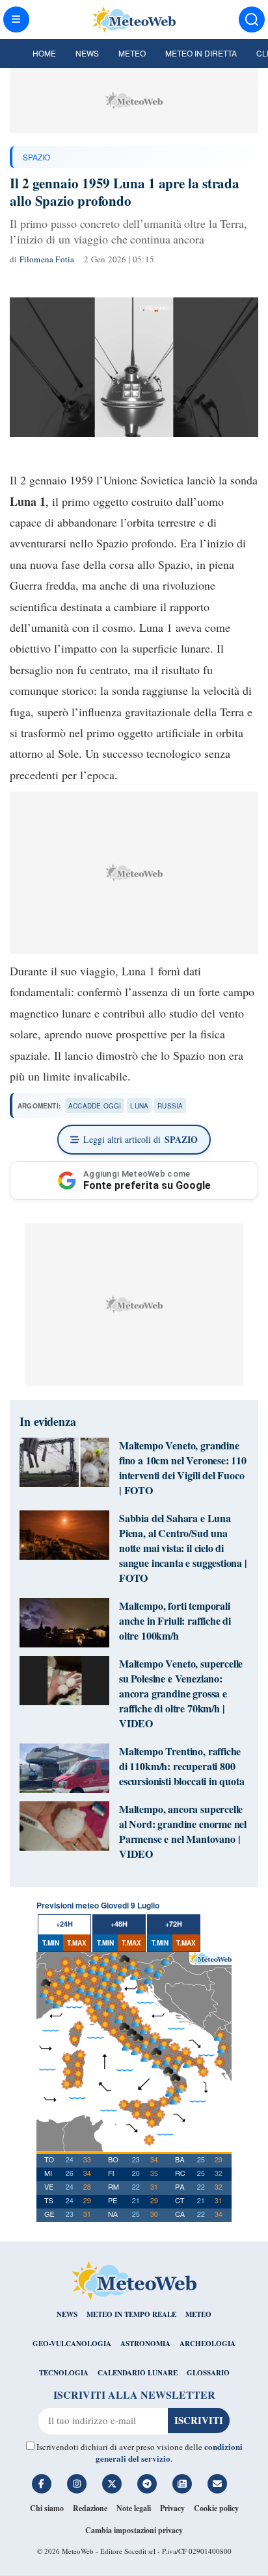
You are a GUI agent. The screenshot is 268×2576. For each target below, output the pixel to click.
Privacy (172, 2508)
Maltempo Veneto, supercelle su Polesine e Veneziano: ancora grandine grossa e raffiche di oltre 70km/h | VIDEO (181, 1693)
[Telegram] (147, 2484)
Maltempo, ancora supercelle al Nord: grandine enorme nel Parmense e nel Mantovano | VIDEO (183, 1831)
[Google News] (182, 2484)
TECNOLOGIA (64, 2373)
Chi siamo (47, 2508)
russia (170, 1106)
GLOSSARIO (208, 2373)
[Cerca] (252, 19)
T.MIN (51, 1943)
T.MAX (77, 1943)
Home (44, 53)
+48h (119, 1924)
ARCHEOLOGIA (208, 2344)
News (87, 53)
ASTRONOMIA (145, 2344)
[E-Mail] (217, 2484)
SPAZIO (36, 157)
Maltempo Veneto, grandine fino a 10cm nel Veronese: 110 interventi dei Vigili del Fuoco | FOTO (183, 1468)
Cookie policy (216, 2508)
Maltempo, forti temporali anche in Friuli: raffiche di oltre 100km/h (175, 1620)
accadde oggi (95, 1106)
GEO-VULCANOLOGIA (72, 2344)
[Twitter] (112, 2484)
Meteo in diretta (201, 53)
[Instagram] (77, 2484)
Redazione (90, 2508)
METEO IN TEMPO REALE (131, 2314)
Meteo (132, 53)
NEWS (67, 2314)
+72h (174, 1924)
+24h (64, 1924)
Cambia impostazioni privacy (134, 2530)
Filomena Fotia (47, 259)
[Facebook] (42, 2484)
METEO (198, 2314)
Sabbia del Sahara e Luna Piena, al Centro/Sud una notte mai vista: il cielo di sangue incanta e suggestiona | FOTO (183, 1548)
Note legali (134, 2508)
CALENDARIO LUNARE (138, 2373)
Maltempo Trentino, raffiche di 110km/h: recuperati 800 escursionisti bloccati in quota (182, 1766)
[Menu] (16, 19)
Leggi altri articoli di (141, 1139)
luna (139, 1106)
